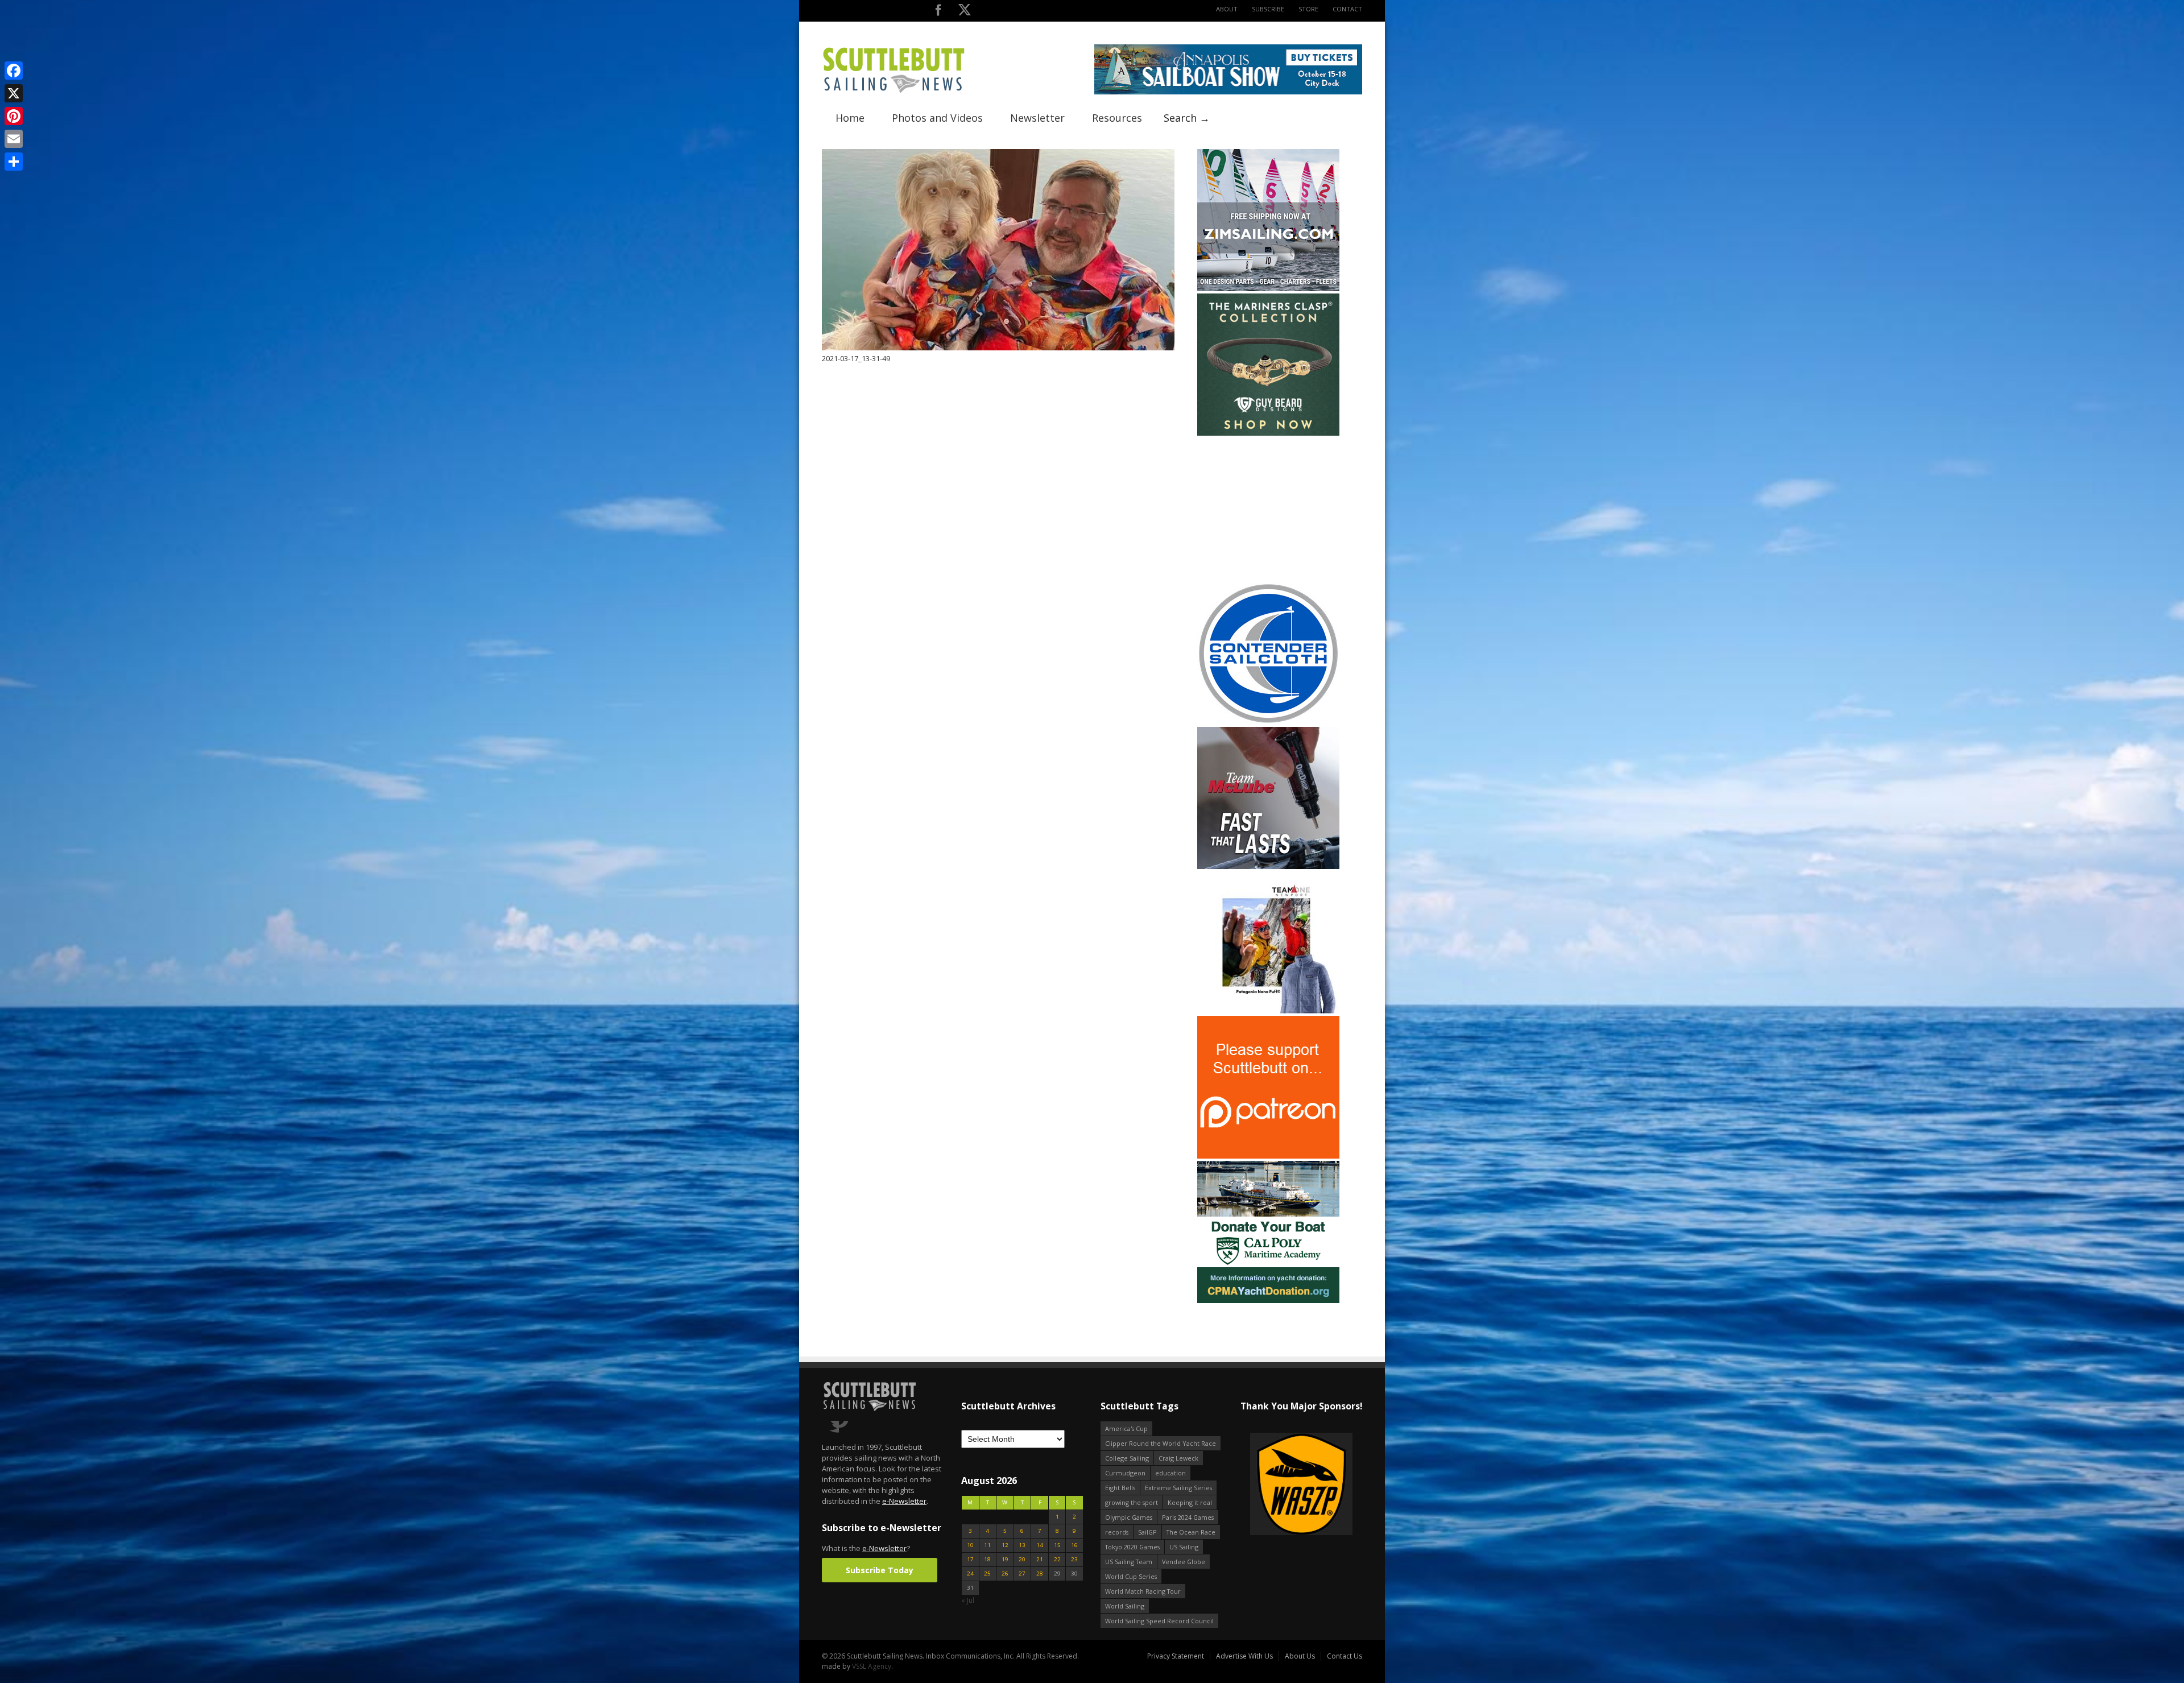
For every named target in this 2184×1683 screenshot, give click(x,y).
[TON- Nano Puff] (1268, 1011)
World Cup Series (1131, 1576)
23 (1074, 1559)
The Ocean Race (1191, 1532)
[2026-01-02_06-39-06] (1301, 1485)
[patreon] (1268, 1156)
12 (1005, 1545)
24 (970, 1574)
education (1170, 1473)
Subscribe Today (880, 1570)
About (1227, 9)
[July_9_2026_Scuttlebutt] (1268, 1301)
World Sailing (1125, 1606)
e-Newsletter (904, 1501)
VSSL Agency (872, 1666)
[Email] (14, 139)
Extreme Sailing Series (1178, 1488)
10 (970, 1545)
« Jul (968, 1600)
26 (1005, 1574)
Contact (1347, 9)
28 (1040, 1574)
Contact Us (1345, 1656)
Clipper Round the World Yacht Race (1161, 1443)
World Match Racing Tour (1143, 1591)
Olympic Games (1129, 1517)
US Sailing (1184, 1547)
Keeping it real (1190, 1502)
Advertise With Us (1244, 1656)
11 (987, 1545)
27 (1022, 1574)
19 (1005, 1559)
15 (1057, 1545)
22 (1057, 1559)
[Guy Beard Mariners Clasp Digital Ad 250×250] (1268, 433)
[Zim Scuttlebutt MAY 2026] (1268, 289)
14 (1040, 1545)
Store (1308, 9)
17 (970, 1559)
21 (1040, 1559)
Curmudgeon (1125, 1473)
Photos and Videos (937, 118)
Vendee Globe (1184, 1562)
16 (1074, 1545)
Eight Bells (1120, 1488)
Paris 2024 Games (1188, 1517)
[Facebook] (14, 71)
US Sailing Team (1129, 1562)
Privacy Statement (1176, 1656)
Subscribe (1268, 9)
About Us (1300, 1656)
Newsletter (1037, 118)
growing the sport (1132, 1502)
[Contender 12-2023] (1268, 722)
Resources (1117, 118)
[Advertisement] (1268, 509)
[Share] (14, 162)
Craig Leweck (1178, 1458)
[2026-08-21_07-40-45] (1228, 92)
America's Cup (1126, 1428)
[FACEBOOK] (938, 12)
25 (987, 1574)
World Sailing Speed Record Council (1159, 1621)
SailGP (1147, 1532)
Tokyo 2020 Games (1132, 1547)
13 (1022, 1545)
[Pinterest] (14, 116)
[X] (14, 93)
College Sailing (1127, 1458)
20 (1022, 1559)
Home (850, 118)
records (1117, 1532)
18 (987, 1559)
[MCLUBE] (1268, 867)
